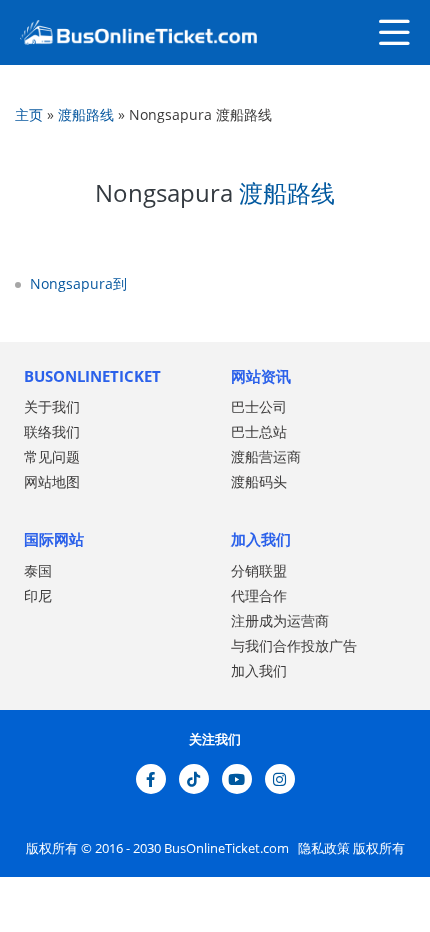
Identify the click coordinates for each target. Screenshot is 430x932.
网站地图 (52, 481)
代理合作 (259, 595)
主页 (29, 114)
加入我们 (259, 670)
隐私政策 (322, 848)
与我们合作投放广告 (294, 645)
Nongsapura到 (78, 283)
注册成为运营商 (280, 620)
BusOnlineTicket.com (228, 848)
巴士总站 (259, 431)
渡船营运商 (266, 456)
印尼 (38, 595)
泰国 (38, 570)
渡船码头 (259, 481)
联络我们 (52, 431)
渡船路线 (86, 114)
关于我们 (52, 406)
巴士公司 (259, 406)
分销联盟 (259, 570)
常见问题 (52, 456)
